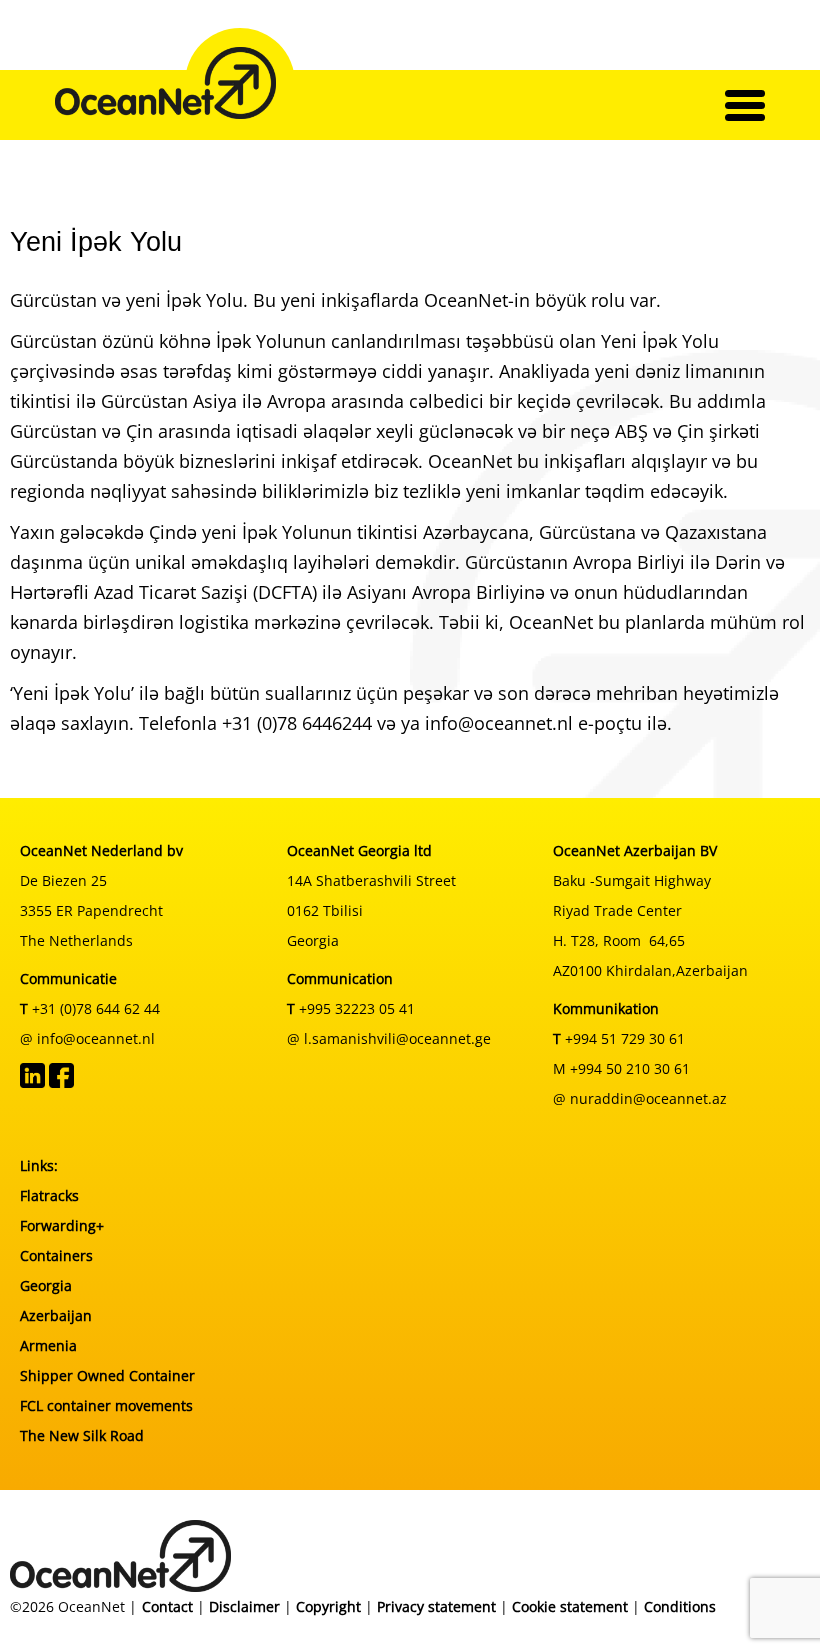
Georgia (46, 1285)
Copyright (328, 1606)
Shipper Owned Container (107, 1375)
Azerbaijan (56, 1315)
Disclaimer (244, 1606)
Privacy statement (436, 1606)
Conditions (680, 1606)
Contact (167, 1606)
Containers (56, 1255)
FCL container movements (106, 1405)
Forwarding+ (62, 1225)
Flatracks (49, 1195)
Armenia (48, 1345)
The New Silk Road (82, 1435)
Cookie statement (570, 1606)
